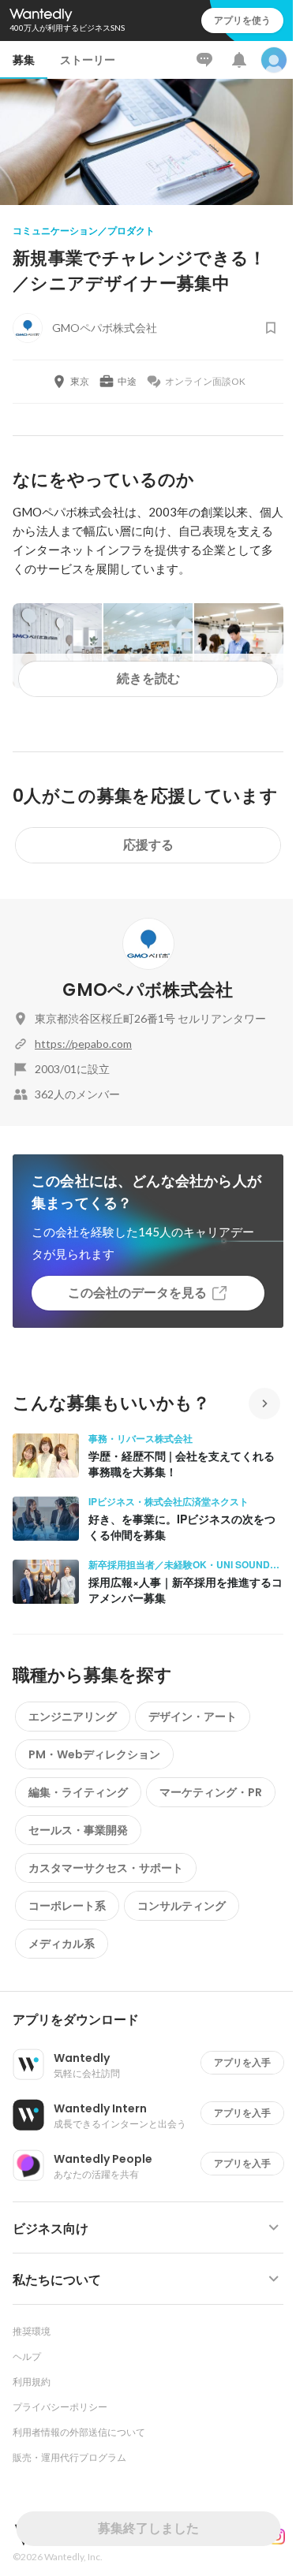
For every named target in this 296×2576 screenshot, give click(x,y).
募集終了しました (148, 2528)
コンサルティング (182, 1906)
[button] (154, 2020)
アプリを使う (242, 20)
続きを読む (148, 678)
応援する (148, 845)
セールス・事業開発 (78, 1830)
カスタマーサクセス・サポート (106, 1868)
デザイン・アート (193, 1717)
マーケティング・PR (211, 1792)
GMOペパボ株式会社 (148, 990)
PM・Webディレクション (94, 1754)
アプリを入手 (242, 2062)
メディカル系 (62, 1944)
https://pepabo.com (83, 1044)
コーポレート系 (67, 1906)
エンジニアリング (73, 1717)
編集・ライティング (78, 1792)
